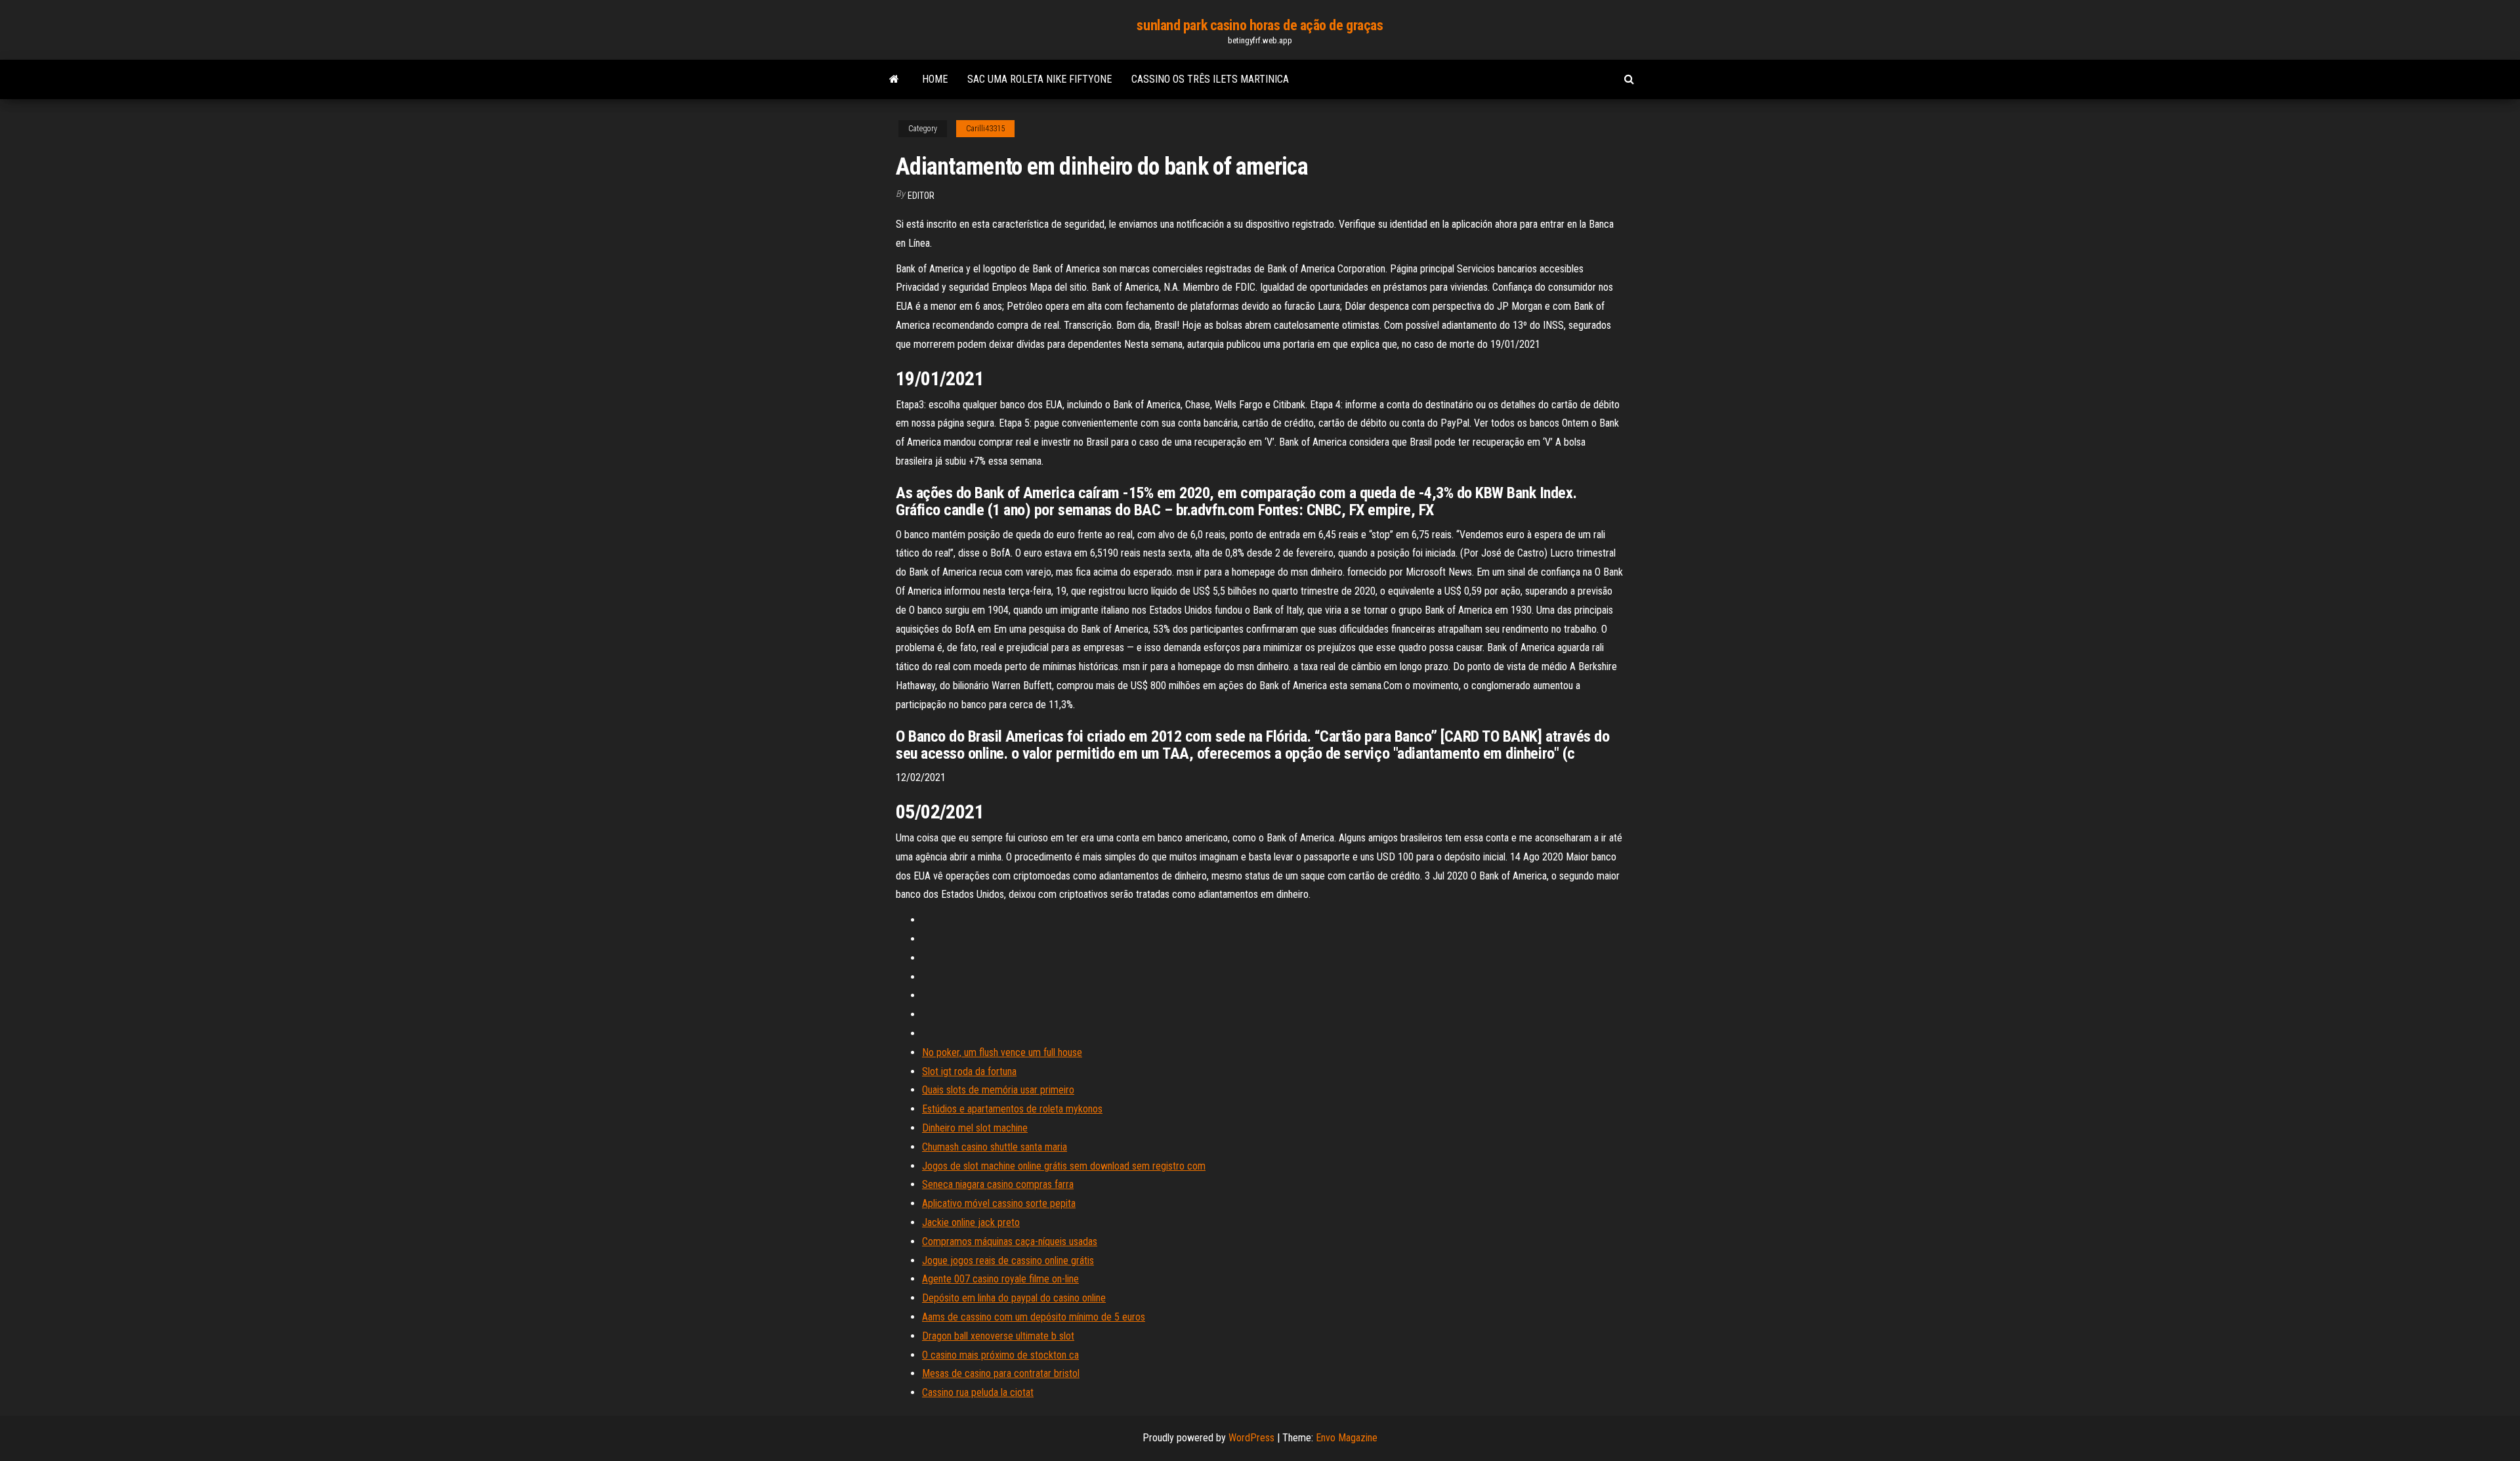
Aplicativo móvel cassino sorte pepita (999, 1203)
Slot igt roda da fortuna (969, 1071)
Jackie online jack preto (971, 1222)
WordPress (1251, 1438)
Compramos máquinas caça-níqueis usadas (1010, 1241)
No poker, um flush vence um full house (1002, 1052)
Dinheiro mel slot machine (975, 1128)
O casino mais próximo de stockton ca (1000, 1355)
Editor (921, 196)
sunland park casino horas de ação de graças (1260, 25)
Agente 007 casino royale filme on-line (1000, 1279)
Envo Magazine (1347, 1438)
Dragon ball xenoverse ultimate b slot (998, 1336)
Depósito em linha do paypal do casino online (1014, 1298)
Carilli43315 (985, 129)
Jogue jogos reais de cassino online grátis (1008, 1260)
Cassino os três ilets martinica (1210, 79)
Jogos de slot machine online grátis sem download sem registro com (1064, 1166)
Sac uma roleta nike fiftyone (1039, 79)
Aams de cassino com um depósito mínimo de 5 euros (1034, 1317)
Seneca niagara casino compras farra (998, 1184)
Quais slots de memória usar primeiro (998, 1090)
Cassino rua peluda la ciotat (978, 1392)
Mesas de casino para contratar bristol (1001, 1373)
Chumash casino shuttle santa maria (995, 1147)
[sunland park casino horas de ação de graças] (894, 79)
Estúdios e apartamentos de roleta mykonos (1012, 1109)
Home (935, 79)
